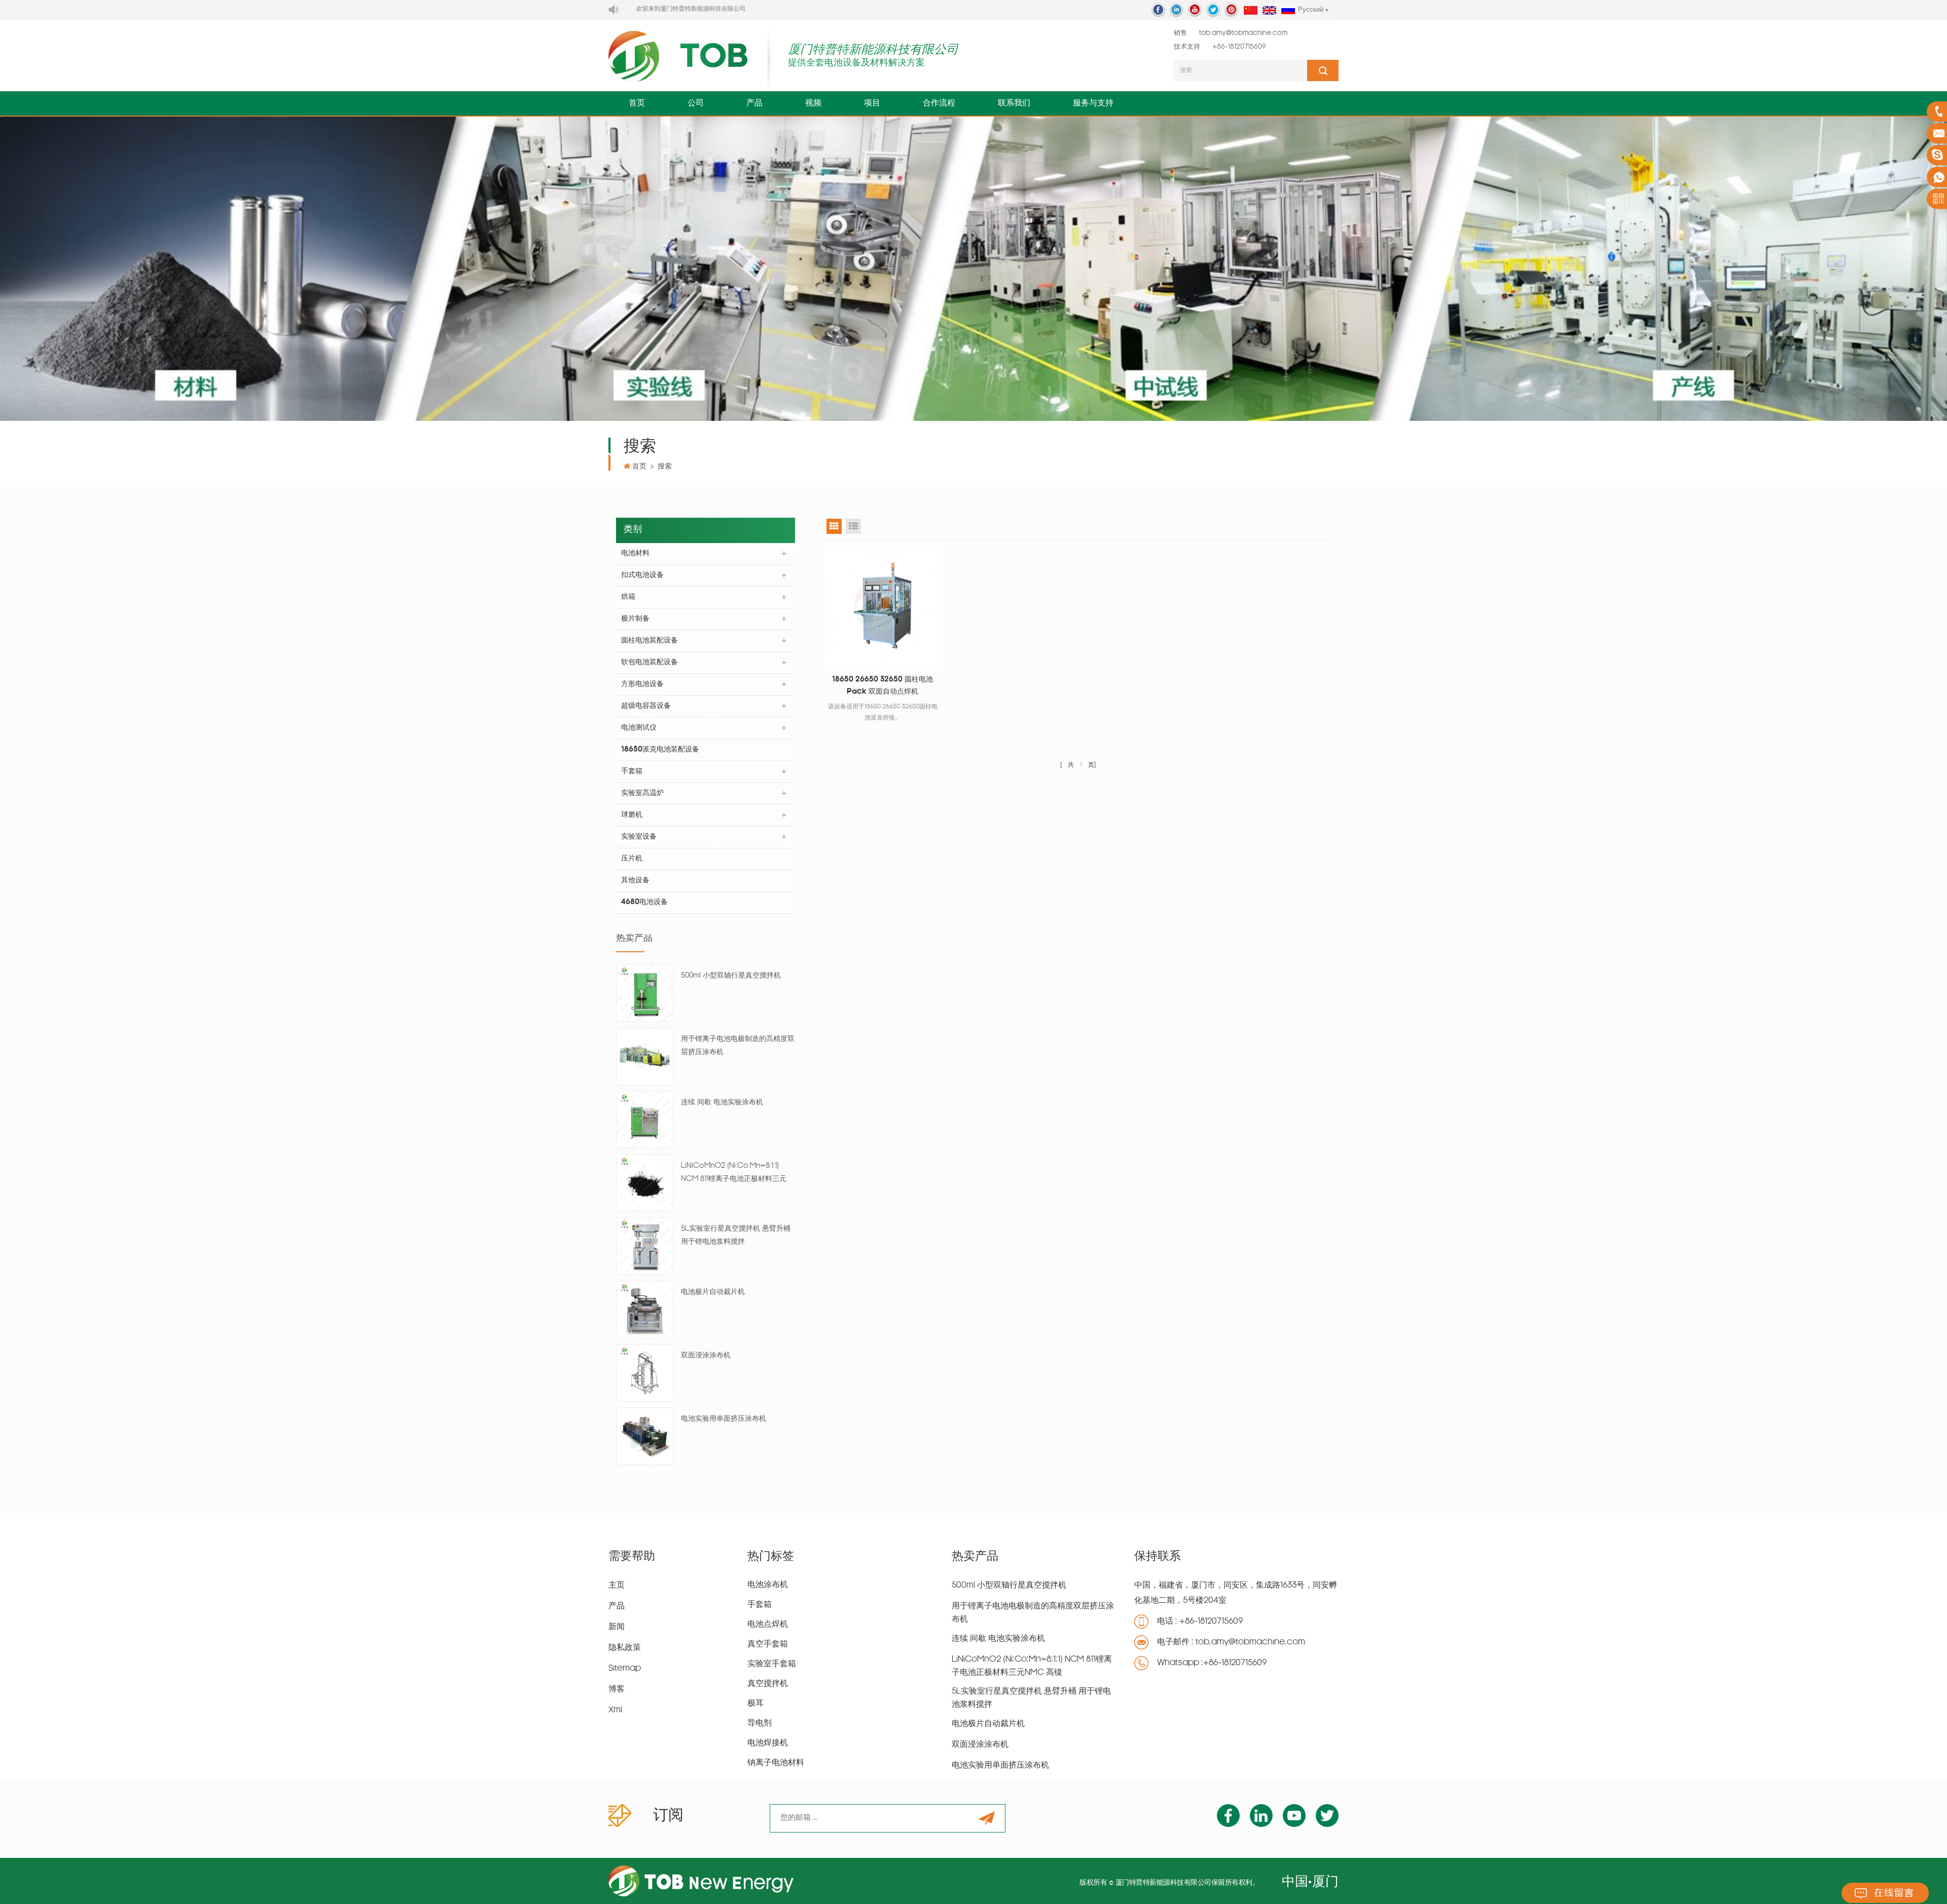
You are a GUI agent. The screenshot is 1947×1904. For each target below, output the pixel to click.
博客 (617, 1690)
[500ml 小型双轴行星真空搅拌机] (645, 994)
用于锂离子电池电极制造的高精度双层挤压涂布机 (738, 1046)
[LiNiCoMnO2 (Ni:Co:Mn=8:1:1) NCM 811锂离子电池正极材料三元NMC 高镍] (645, 1183)
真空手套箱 (768, 1644)
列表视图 (853, 526)
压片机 (632, 859)
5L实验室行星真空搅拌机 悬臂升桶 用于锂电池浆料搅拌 (736, 1235)
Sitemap (625, 1669)
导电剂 (760, 1723)
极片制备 (635, 619)
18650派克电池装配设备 (660, 750)
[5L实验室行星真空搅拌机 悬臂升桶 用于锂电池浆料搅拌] (645, 1247)
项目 (872, 103)
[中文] (1251, 11)
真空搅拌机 (768, 1684)
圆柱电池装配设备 (650, 641)
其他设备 (635, 881)
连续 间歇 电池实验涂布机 (722, 1103)
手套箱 (632, 771)
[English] (1269, 11)
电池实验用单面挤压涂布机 (724, 1419)
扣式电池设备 (642, 575)
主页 (617, 1586)
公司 (696, 103)
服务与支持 (1093, 103)
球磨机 (632, 815)
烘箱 (628, 597)
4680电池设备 (644, 902)
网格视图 (834, 526)
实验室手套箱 (772, 1664)
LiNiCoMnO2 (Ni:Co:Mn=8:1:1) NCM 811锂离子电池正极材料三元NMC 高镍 (734, 1174)
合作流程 (939, 103)
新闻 (617, 1627)
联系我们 (1014, 103)
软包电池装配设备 (650, 662)
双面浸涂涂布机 (706, 1356)
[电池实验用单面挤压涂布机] (645, 1436)
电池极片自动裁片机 (713, 1292)
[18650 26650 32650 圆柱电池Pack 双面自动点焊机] (883, 606)
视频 (813, 103)
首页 (637, 103)
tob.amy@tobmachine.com (1243, 33)
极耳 (755, 1704)
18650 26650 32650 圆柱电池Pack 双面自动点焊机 (882, 686)
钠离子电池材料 (776, 1763)
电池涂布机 (768, 1585)
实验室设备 (639, 837)
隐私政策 (625, 1648)
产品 (754, 103)
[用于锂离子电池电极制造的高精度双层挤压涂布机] (645, 1057)
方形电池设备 (642, 684)
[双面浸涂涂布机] (645, 1373)
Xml (615, 1710)
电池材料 (635, 553)
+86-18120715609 (1239, 47)
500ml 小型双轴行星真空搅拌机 (731, 976)
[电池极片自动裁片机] (645, 1310)
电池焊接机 (768, 1743)
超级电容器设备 (646, 706)
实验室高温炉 (642, 793)
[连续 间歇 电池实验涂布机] (645, 1120)
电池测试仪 (639, 728)
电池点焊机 (768, 1625)
